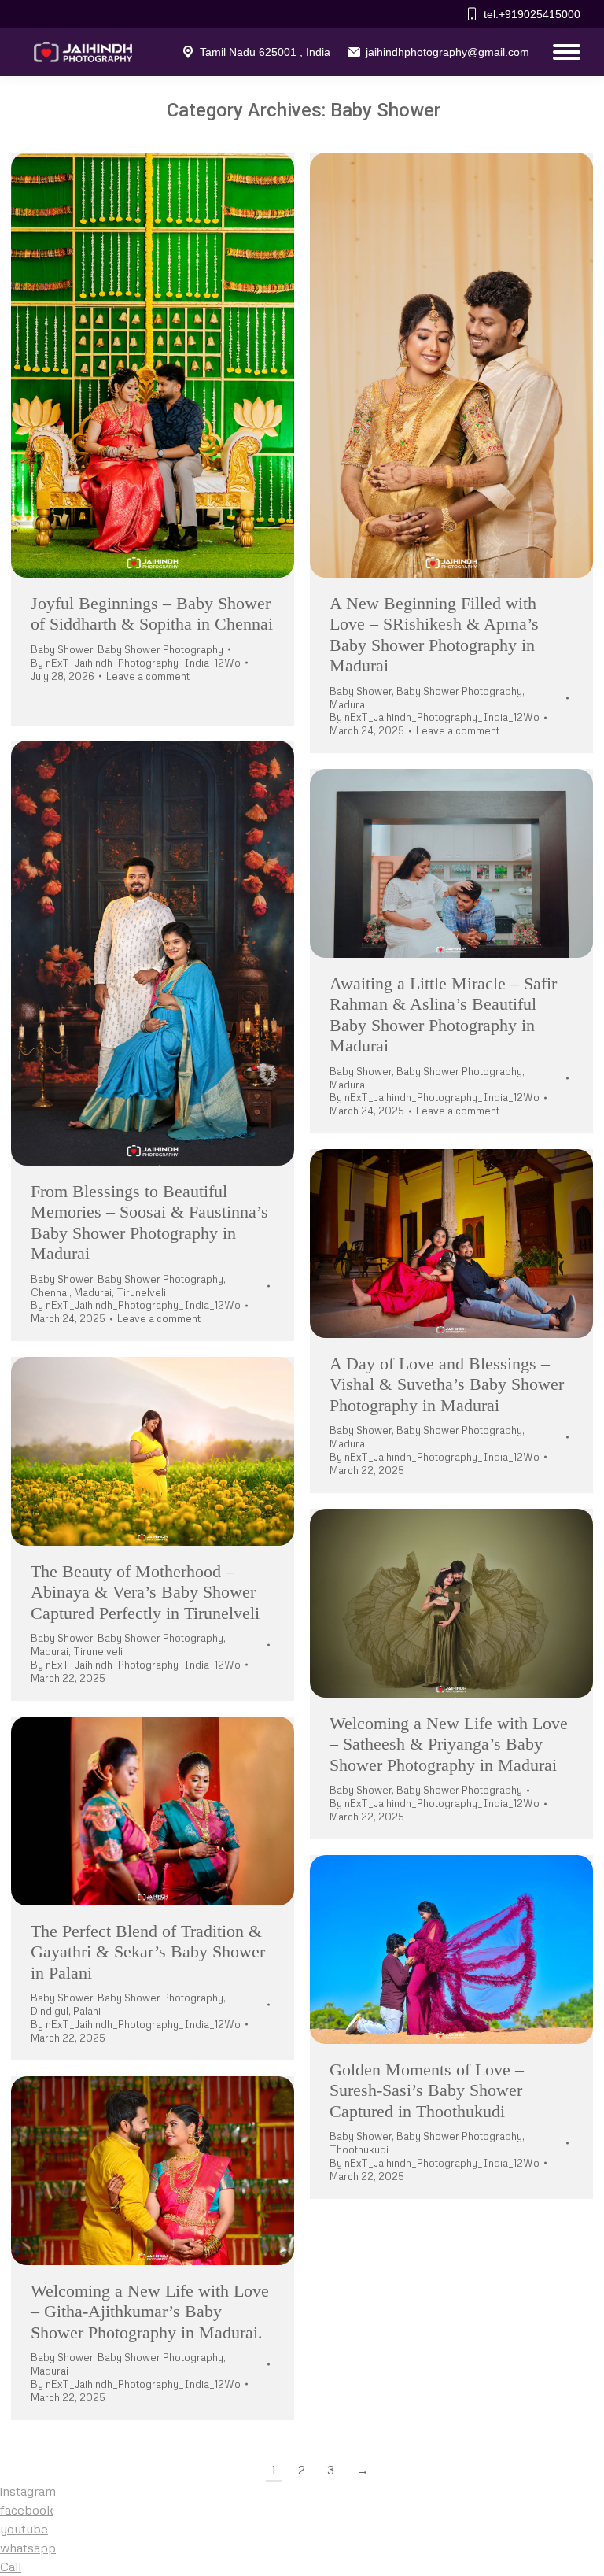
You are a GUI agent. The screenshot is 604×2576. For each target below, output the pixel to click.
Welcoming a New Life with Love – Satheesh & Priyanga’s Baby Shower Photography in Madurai (449, 1744)
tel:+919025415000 (532, 14)
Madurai (348, 704)
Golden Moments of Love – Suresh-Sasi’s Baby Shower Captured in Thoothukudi (427, 2090)
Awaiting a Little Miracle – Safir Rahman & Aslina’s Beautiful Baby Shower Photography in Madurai (443, 1015)
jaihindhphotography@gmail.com (447, 52)
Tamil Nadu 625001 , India (265, 52)
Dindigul (50, 2011)
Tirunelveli (141, 1292)
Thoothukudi (359, 2149)
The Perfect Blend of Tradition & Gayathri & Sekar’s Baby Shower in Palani (148, 1952)
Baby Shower (62, 649)
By (136, 663)
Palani (87, 2011)
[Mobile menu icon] (563, 52)
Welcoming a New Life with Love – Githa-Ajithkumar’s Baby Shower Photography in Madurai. (150, 2312)
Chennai (50, 1292)
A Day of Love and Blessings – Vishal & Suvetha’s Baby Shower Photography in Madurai (447, 1384)
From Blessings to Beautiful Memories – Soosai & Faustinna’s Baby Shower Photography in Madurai (149, 1222)
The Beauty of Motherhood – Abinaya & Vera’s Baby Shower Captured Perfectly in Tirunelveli (145, 1592)
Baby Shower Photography (160, 649)
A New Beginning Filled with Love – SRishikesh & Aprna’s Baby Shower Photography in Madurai (434, 634)
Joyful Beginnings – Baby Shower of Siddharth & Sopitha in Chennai (152, 614)
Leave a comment (148, 676)
